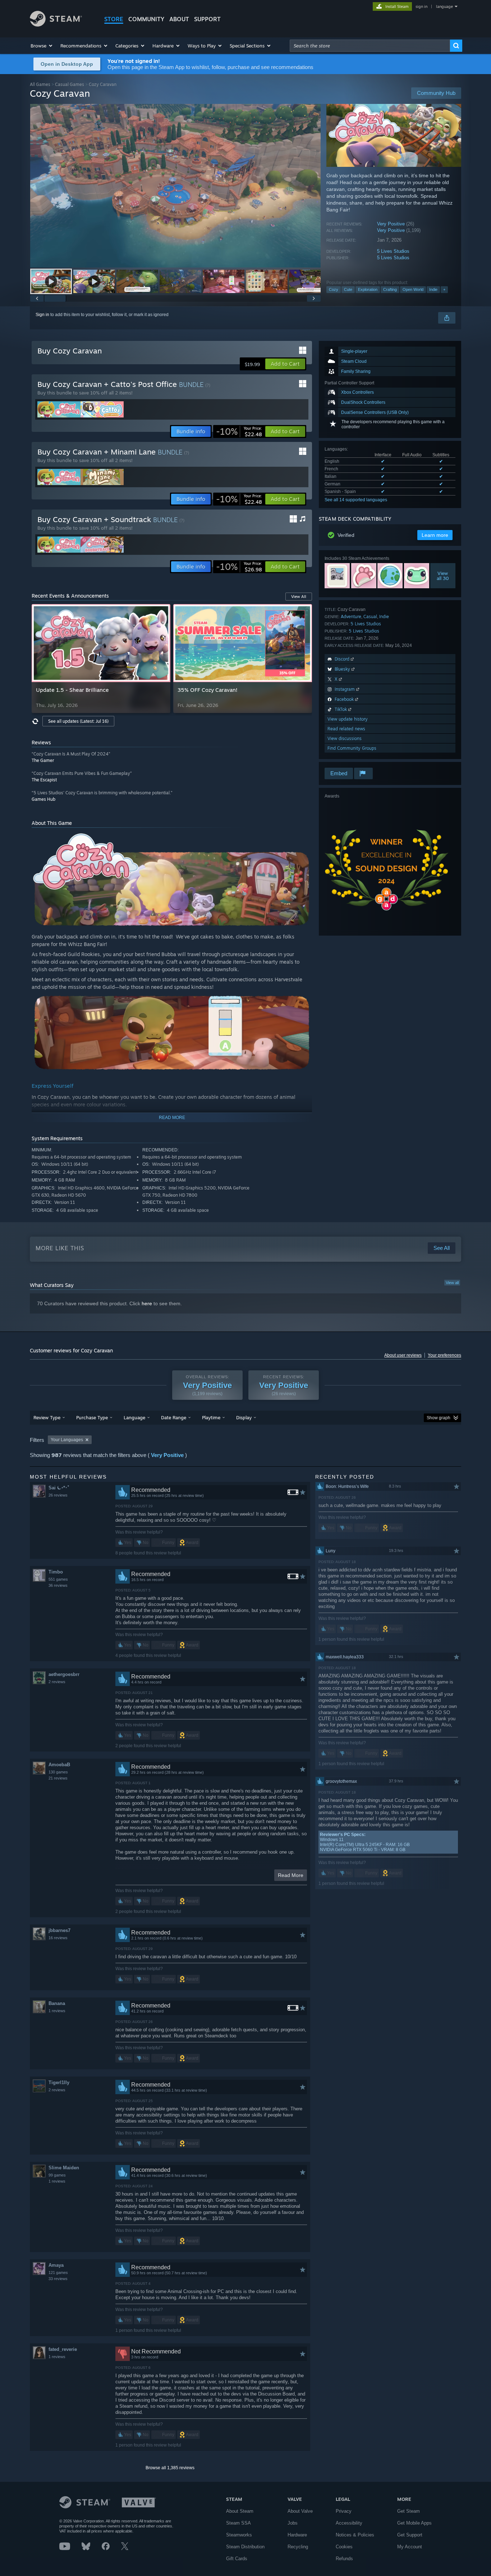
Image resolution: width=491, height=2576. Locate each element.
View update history (348, 719)
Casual (370, 616)
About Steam (240, 2511)
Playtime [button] (211, 1417)
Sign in (42, 315)
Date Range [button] (174, 1417)
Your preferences (444, 1355)
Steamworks (239, 2535)
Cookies (344, 2547)
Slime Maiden (64, 2168)
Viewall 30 (443, 576)
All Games (40, 84)
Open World (413, 289)
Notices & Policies (355, 2535)
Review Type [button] (47, 1417)
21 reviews (58, 1778)
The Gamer (43, 760)
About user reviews (403, 1355)
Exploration (368, 289)
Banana (57, 2003)
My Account (410, 2547)
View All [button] (299, 597)
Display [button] (244, 1417)
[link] (239, 431)
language (444, 6)
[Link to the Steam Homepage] (56, 25)
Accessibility (349, 2523)
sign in (421, 6)
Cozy (334, 289)
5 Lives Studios (393, 251)
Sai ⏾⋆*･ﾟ (59, 1488)
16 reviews (58, 1938)
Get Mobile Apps (414, 2523)
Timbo (56, 1572)
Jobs (293, 2523)
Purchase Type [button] (92, 1417)
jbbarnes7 (59, 1930)
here (147, 1303)
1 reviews (57, 2011)
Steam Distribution (245, 2547)
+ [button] (444, 289)
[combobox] (370, 46)
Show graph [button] (439, 1418)
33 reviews (58, 2279)
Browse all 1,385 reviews (170, 2468)
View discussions (345, 738)
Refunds (344, 2559)
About (179, 19)
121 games (58, 2273)
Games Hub (43, 799)
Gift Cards (237, 2559)
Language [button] (134, 1417)
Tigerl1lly (59, 2082)
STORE (114, 19)
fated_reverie (63, 2349)
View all (452, 1283)
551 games (58, 1579)
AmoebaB (59, 1765)
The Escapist (44, 780)
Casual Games (70, 84)
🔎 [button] (289, 840)
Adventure (351, 616)
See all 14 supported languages (356, 500)
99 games (57, 2175)
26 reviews (58, 1495)
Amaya (56, 2265)
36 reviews (58, 1585)
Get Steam (409, 2511)
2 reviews (57, 1682)
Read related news (346, 729)
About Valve (300, 2511)
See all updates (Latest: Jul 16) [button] (78, 721)
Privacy (344, 2511)
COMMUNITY (146, 19)
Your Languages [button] (67, 1440)
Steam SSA (238, 2523)
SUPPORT (207, 19)
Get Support (410, 2535)
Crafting (390, 289)
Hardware (297, 2535)
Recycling (298, 2547)
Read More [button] (291, 1875)
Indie (433, 289)
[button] (42, 46)
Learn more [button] (435, 535)
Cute (348, 289)
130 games (58, 1772)
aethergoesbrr (64, 1674)
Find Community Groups (352, 748)
